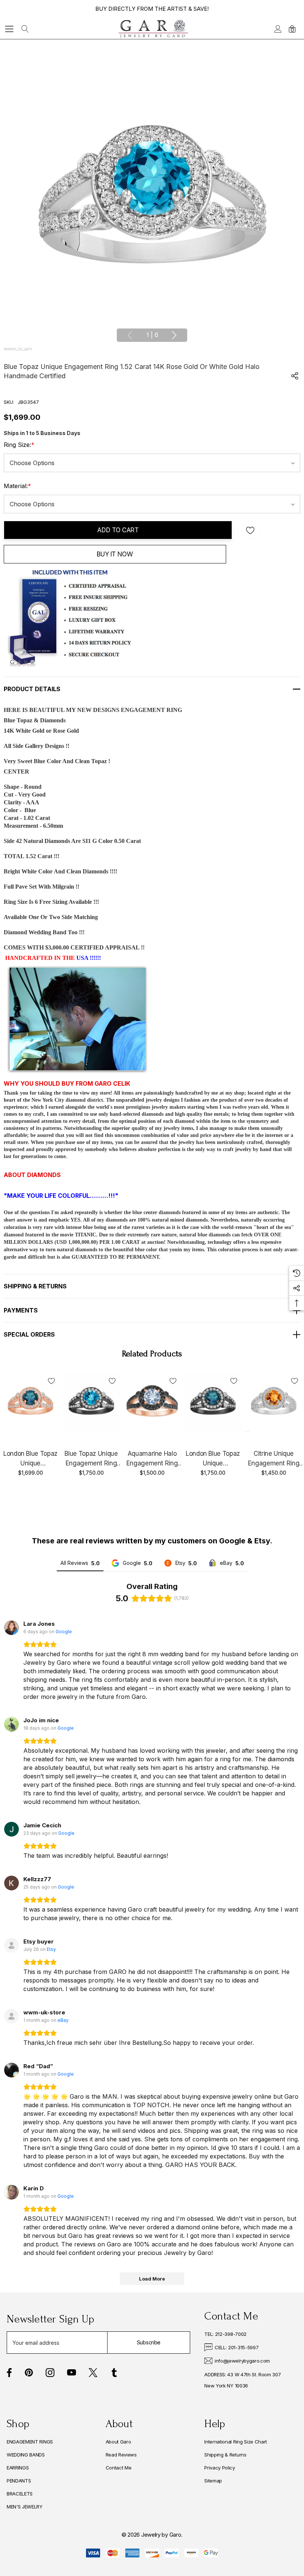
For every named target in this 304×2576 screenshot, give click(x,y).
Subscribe (149, 2342)
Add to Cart (118, 530)
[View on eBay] (11, 2016)
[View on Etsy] (11, 1945)
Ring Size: (19, 445)
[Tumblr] (114, 2373)
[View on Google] (11, 1628)
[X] (93, 2373)
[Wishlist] (51, 1381)
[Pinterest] (29, 2373)
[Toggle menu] (9, 29)
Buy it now (115, 554)
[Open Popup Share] (295, 376)
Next (174, 335)
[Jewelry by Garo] (153, 29)
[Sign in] (277, 29)
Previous (130, 335)
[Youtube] (72, 2373)
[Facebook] (9, 2373)
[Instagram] (50, 2373)
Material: (17, 486)
